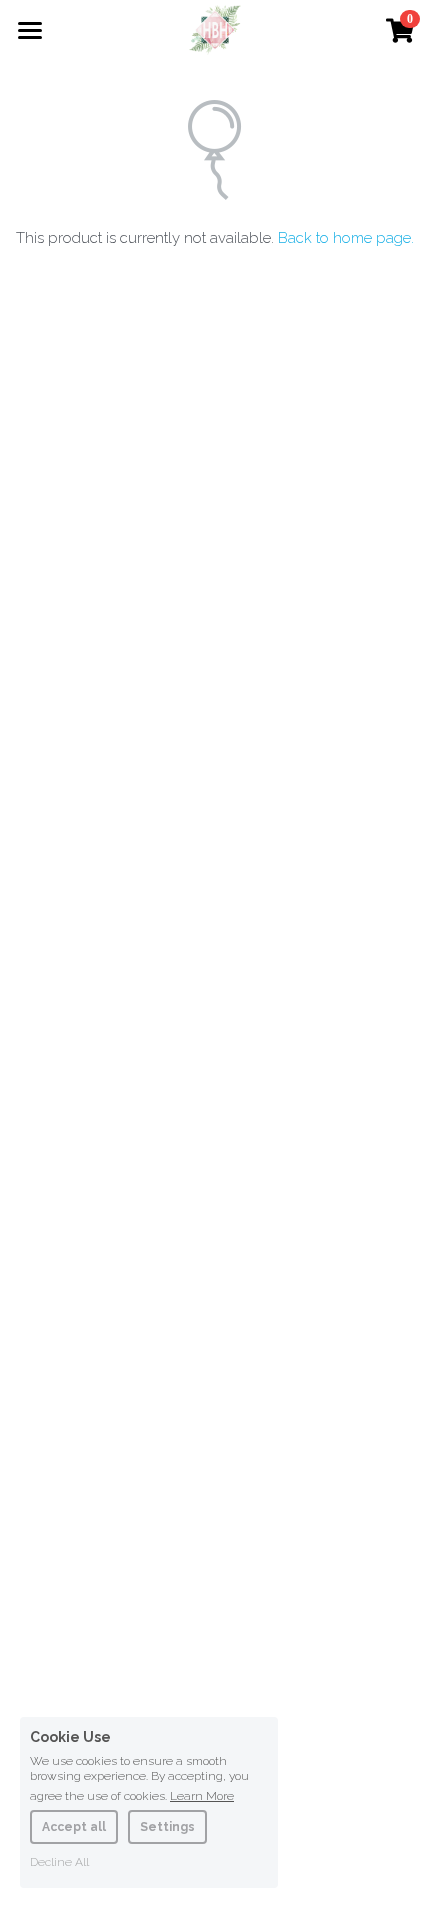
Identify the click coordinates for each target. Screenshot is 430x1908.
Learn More (202, 1795)
